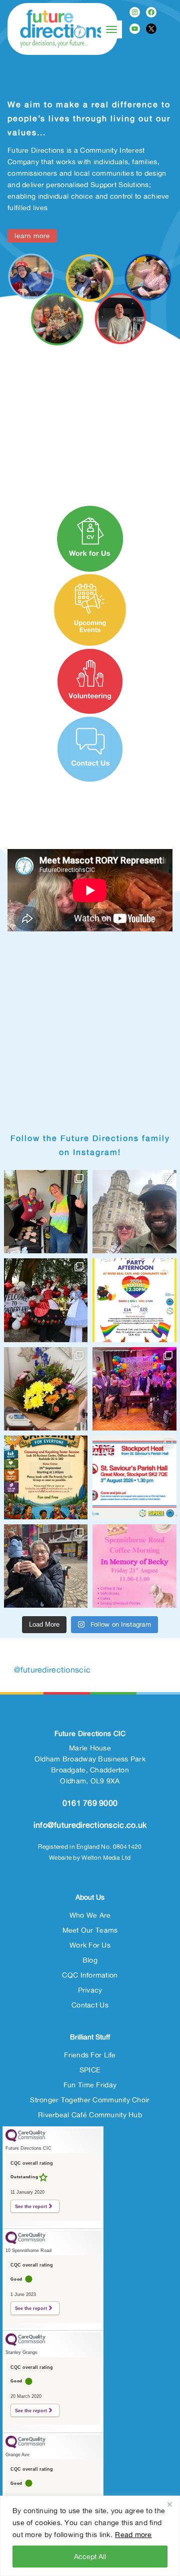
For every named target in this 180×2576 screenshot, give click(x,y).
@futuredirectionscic (52, 1670)
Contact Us (90, 2005)
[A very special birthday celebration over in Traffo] (134, 1389)
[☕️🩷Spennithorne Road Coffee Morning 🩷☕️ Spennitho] (134, 1566)
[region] (90, 2536)
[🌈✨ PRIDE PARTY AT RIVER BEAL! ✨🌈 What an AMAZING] (46, 1212)
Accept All (90, 2556)
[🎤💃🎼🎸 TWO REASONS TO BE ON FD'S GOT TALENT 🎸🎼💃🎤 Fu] (134, 1477)
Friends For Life (90, 2055)
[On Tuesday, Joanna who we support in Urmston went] (46, 1389)
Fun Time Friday (90, 2085)
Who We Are (90, 1915)
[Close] (169, 2504)
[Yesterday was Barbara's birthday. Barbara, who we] (46, 1566)
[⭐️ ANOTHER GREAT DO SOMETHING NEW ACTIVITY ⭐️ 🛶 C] (46, 1477)
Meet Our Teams (90, 1930)
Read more (133, 2534)
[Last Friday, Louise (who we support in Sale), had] (134, 1212)
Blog (90, 1960)
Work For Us (90, 1945)
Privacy (90, 1990)
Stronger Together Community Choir (90, 2100)
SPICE (90, 2070)
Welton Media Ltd (106, 1858)
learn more (32, 236)
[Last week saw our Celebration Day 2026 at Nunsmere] (46, 1300)
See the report (31, 2206)
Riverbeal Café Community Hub (90, 2115)
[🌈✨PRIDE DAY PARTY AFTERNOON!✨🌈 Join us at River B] (134, 1300)
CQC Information (90, 1975)
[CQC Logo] (25, 2139)
